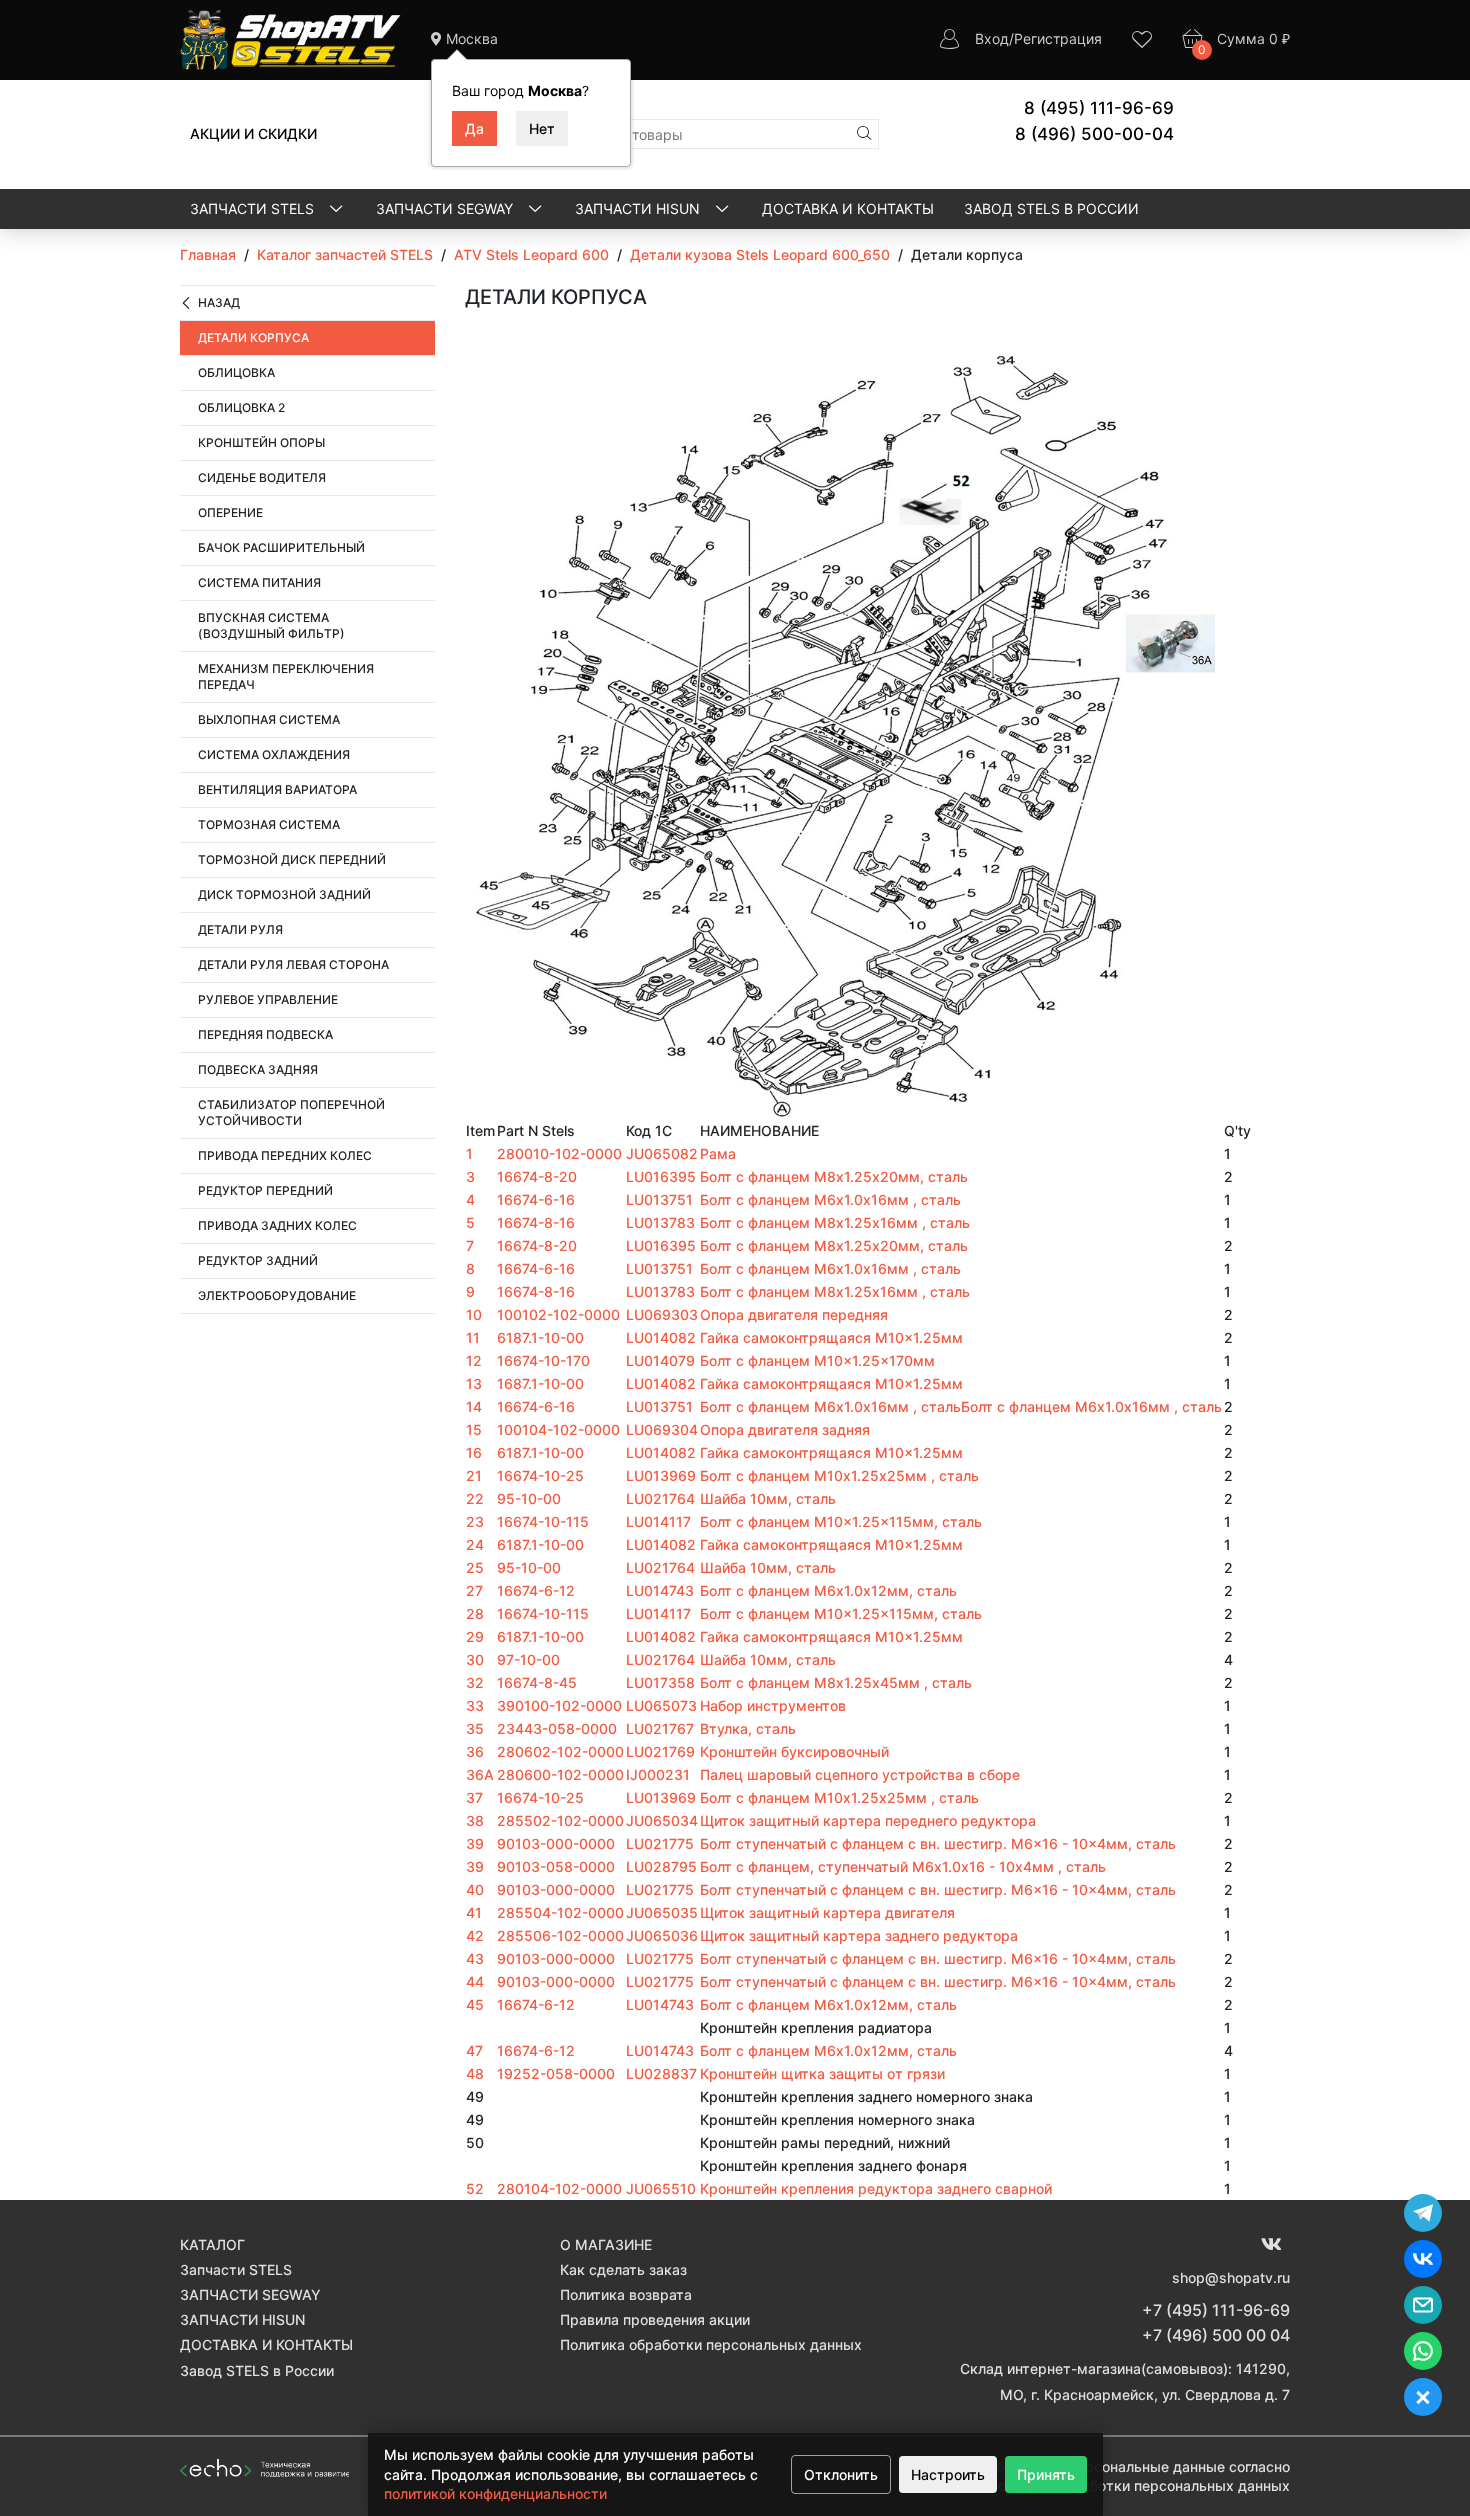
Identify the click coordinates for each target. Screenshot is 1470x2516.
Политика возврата (626, 2294)
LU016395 (661, 1176)
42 (475, 1935)
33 (475, 1705)
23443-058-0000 (557, 1728)
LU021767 (660, 1728)
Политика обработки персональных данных (711, 2344)
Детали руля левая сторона (293, 964)
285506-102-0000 (560, 1935)
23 (475, 1521)
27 (474, 1590)
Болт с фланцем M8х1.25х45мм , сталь (836, 1682)
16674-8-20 (537, 1176)
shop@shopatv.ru (1231, 2277)
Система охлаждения (274, 754)
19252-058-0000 (556, 2073)
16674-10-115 (543, 1521)
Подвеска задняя (258, 1069)
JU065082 (662, 1153)
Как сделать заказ (623, 2269)
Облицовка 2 (241, 407)
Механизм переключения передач (286, 676)
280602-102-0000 (560, 1751)
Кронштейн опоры (261, 442)
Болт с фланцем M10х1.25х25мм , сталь (839, 1475)
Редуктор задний (258, 1260)
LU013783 (660, 1222)
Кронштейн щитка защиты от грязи (822, 2073)
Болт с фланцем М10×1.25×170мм (817, 1360)
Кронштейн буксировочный (794, 1751)
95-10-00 (529, 1498)
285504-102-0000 (560, 1912)
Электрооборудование (277, 1295)
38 (475, 1820)
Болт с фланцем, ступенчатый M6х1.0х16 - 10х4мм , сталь (903, 1866)
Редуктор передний (265, 1190)
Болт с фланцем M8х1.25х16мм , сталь (835, 1222)
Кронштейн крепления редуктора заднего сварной (876, 2188)
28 (475, 1613)
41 (474, 1912)
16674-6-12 (536, 1590)
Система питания (259, 582)
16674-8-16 (536, 1222)
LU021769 (660, 1751)
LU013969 (661, 1475)
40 (475, 1889)
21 (474, 1475)
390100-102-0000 (559, 1705)
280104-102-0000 (559, 2188)
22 (475, 1498)
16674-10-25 (540, 1475)
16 (474, 1452)
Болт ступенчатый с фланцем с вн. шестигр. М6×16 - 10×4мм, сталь (938, 1843)
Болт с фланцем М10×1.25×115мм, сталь (841, 1521)
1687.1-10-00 (540, 1383)
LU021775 (660, 1843)
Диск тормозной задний (284, 894)
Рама (718, 1153)
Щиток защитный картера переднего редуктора (868, 1820)
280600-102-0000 (560, 1774)
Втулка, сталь (748, 1728)
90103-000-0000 (556, 1843)
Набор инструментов (773, 1705)
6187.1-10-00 (540, 1337)
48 (475, 2073)
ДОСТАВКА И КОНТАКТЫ (848, 208)
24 (475, 1544)
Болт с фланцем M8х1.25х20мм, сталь (834, 1176)
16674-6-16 (536, 1199)
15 (474, 1429)
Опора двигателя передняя (794, 1314)
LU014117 (658, 1521)
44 (475, 1981)
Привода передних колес (285, 1155)
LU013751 (659, 1199)
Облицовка (236, 372)
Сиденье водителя (262, 477)
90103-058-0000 (556, 1866)
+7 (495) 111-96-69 (1216, 2310)
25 (475, 1567)
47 (474, 2050)
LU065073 (661, 1705)
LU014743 (660, 1590)
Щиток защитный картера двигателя (827, 1912)
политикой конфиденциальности (495, 2493)
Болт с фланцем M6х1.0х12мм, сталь (828, 1590)
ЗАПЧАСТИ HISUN (639, 208)
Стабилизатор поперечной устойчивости (291, 1112)
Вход (992, 38)
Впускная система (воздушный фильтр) (271, 625)
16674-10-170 (543, 1360)
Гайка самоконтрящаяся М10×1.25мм (831, 1337)
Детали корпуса (253, 337)
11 (473, 1337)
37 (474, 1797)
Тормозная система (269, 824)
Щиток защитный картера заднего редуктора (859, 1935)
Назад (219, 302)
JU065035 (662, 1912)
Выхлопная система (269, 719)
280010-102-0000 (559, 1153)
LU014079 (660, 1360)
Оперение (230, 512)
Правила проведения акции (655, 2319)
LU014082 (661, 1337)
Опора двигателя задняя (785, 1429)
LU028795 (661, 1866)
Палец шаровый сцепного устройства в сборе (860, 1774)
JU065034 (662, 1820)
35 (475, 1728)
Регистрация (1058, 38)
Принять (1046, 2474)
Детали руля (240, 929)
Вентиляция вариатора (277, 789)
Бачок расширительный (281, 547)
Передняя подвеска (265, 1034)
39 (475, 1843)
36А (480, 1774)
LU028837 (661, 2073)
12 (474, 1360)
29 (475, 1636)
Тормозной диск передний (292, 859)
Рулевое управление (268, 999)
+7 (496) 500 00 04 (1216, 2335)
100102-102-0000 (558, 1314)
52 (475, 2188)
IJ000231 (658, 1774)
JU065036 (662, 1935)
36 (475, 1751)
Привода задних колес (277, 1225)
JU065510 (661, 2188)
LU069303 (662, 1314)
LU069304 (662, 1429)
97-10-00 (528, 1659)
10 (474, 1314)
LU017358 (660, 1682)
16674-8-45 (537, 1682)
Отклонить (841, 2474)
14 (474, 1406)
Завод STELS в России (1051, 208)
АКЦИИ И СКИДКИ (253, 133)
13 (474, 1383)
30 (475, 1659)
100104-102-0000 (558, 1429)
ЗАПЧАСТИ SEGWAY (446, 208)
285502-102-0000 (560, 1820)
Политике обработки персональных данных (1139, 2485)
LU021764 (660, 1498)
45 (475, 2004)
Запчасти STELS (254, 208)
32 (475, 1682)
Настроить (948, 2474)
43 (475, 1958)
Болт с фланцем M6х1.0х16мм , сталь (830, 1199)
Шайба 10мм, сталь (768, 1498)
